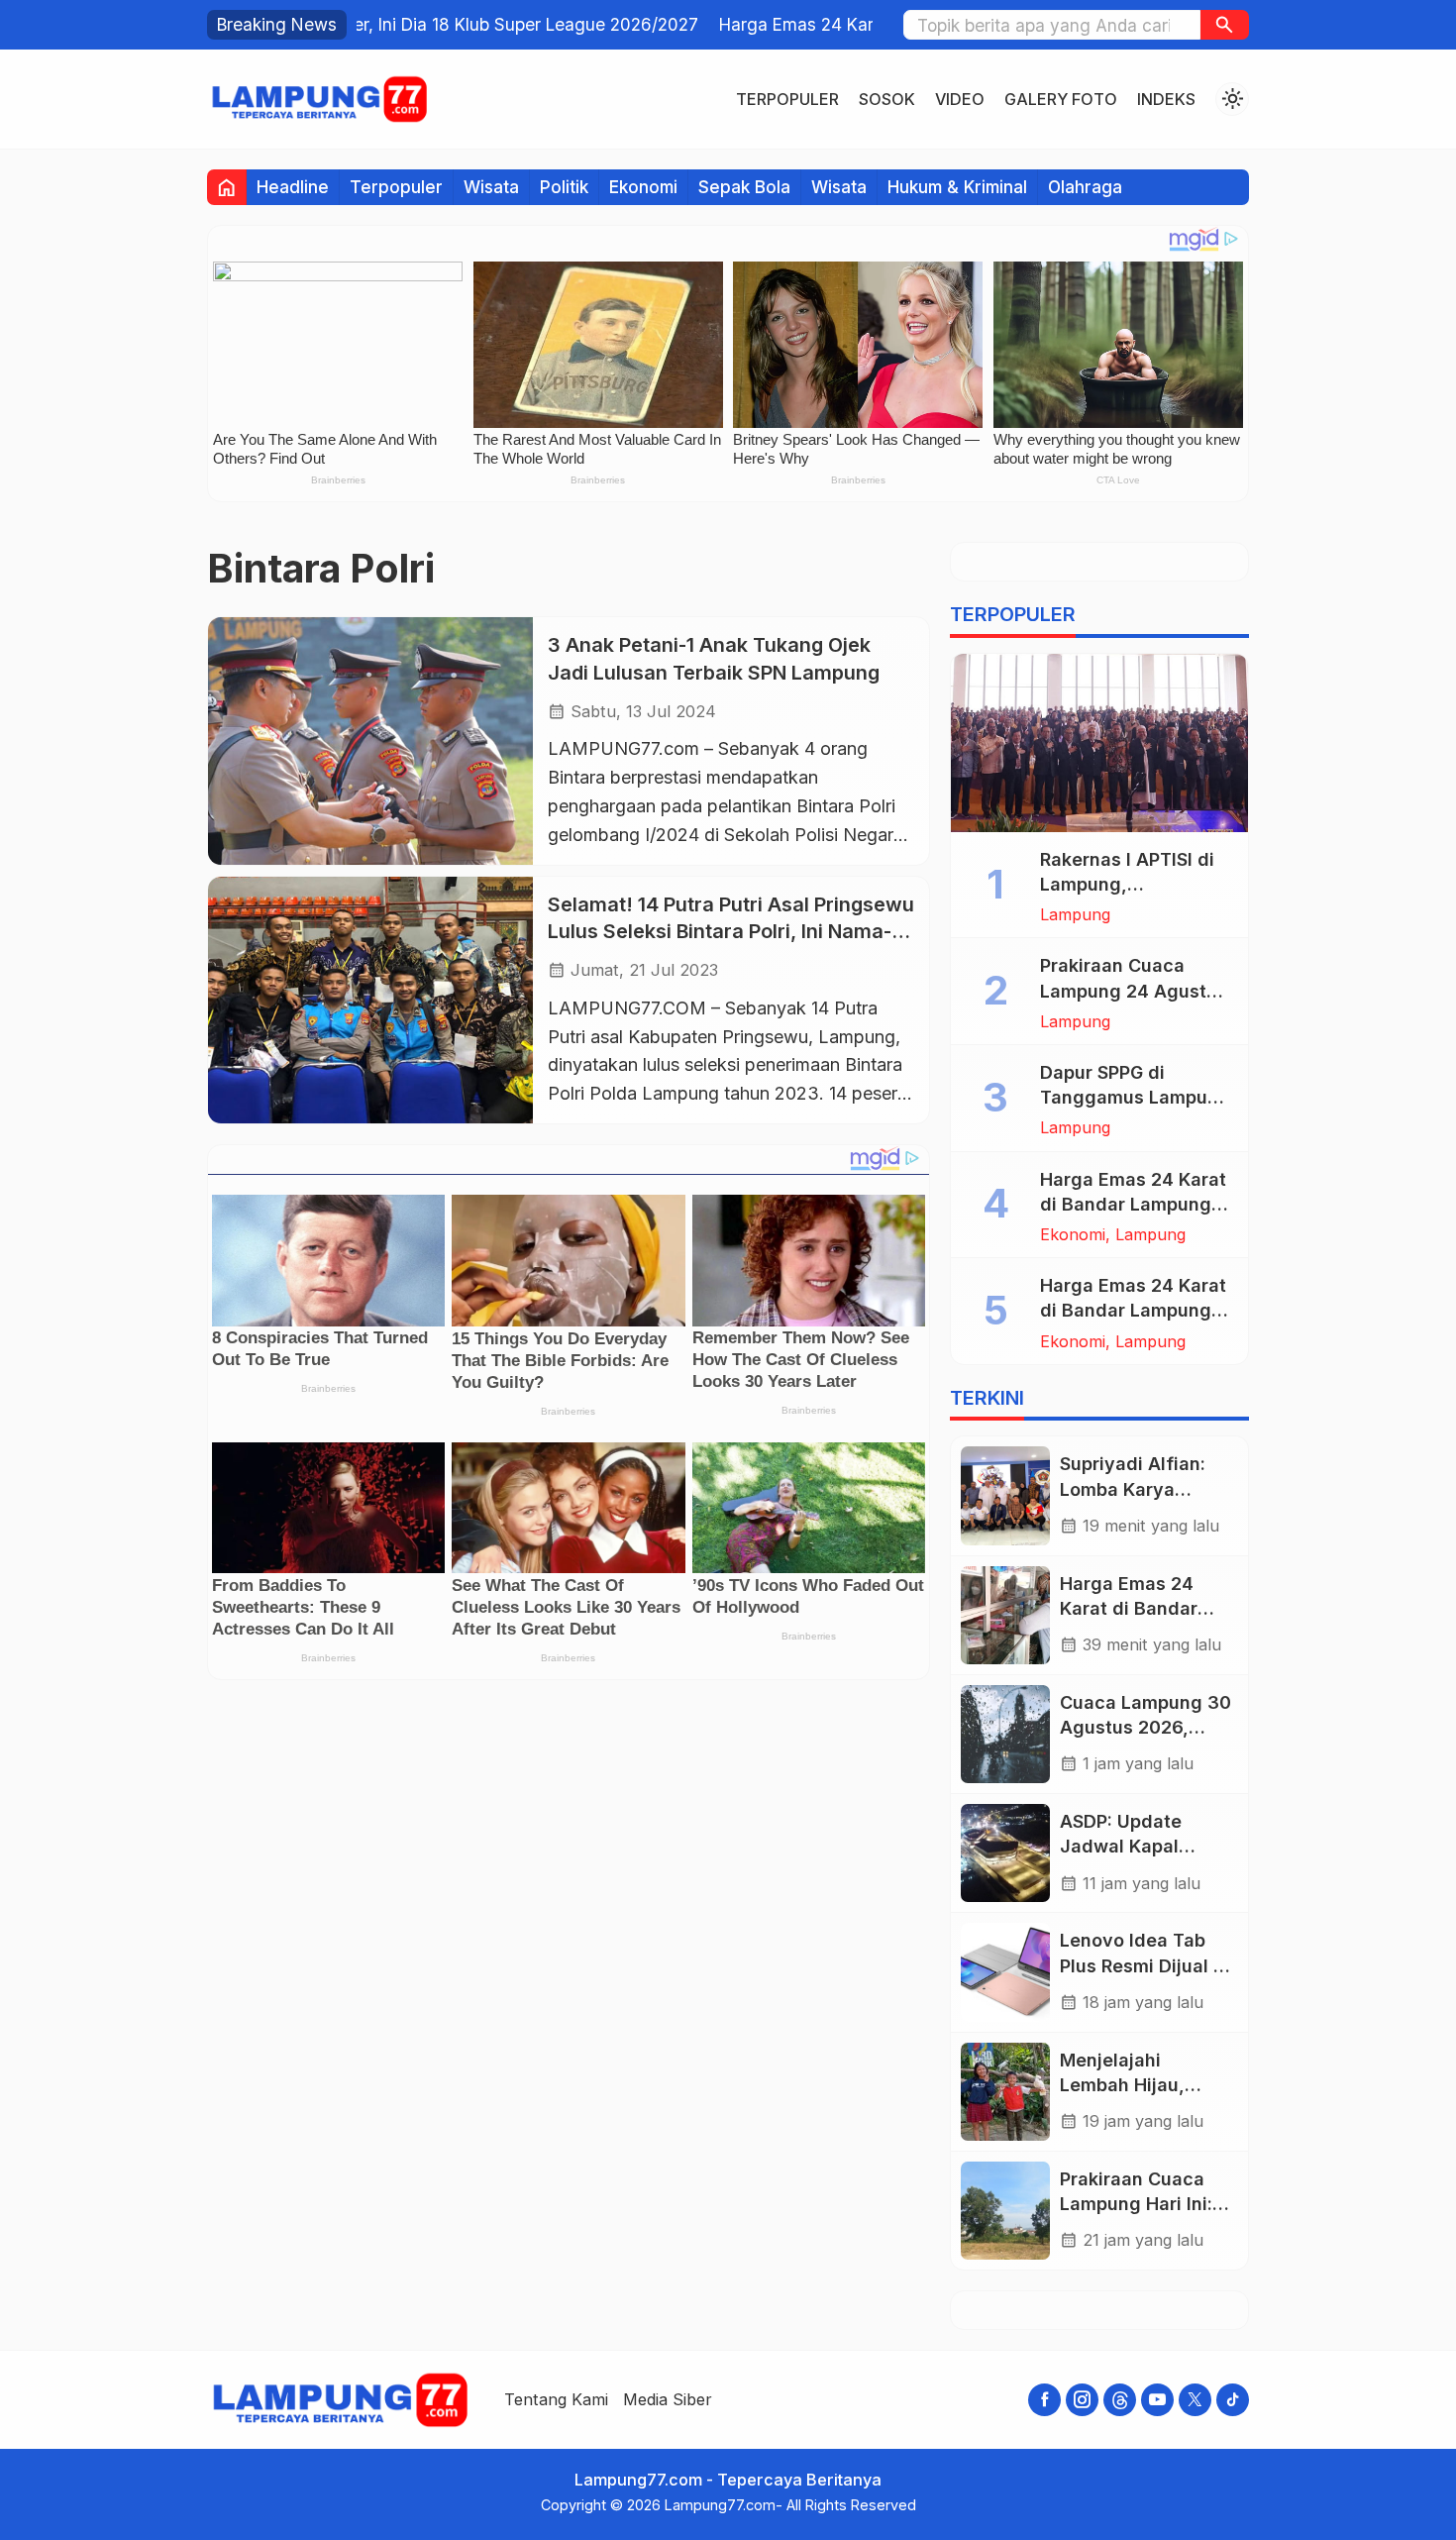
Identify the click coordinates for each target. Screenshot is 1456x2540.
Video (960, 99)
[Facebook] (1044, 2400)
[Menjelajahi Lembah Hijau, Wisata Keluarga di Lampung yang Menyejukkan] (1005, 2092)
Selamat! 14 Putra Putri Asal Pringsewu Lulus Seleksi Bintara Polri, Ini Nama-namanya (731, 932)
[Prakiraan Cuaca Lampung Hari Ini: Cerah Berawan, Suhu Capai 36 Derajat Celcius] (1005, 2211)
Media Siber (668, 2399)
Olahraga (1085, 187)
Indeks (1166, 99)
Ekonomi (643, 187)
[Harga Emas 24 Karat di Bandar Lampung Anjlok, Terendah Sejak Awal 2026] (1005, 1615)
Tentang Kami (556, 2399)
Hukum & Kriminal (957, 187)
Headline (293, 187)
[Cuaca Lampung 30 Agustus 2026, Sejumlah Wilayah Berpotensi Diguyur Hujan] (1005, 1734)
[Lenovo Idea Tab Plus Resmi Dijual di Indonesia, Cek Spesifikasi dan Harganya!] (1005, 1972)
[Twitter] (1195, 2400)
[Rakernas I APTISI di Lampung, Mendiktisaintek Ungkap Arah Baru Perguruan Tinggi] (1099, 743)
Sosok (887, 99)
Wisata (491, 187)
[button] (1225, 25)
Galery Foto (1061, 99)
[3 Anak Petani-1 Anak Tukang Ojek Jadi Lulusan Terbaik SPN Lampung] (370, 741)
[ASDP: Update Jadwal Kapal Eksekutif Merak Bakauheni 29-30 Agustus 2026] (1005, 1853)
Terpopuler (787, 99)
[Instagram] (1082, 2400)
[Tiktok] (1233, 2400)
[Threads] (1120, 2400)
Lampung (1075, 914)
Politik (564, 187)
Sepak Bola (744, 187)
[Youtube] (1157, 2400)
